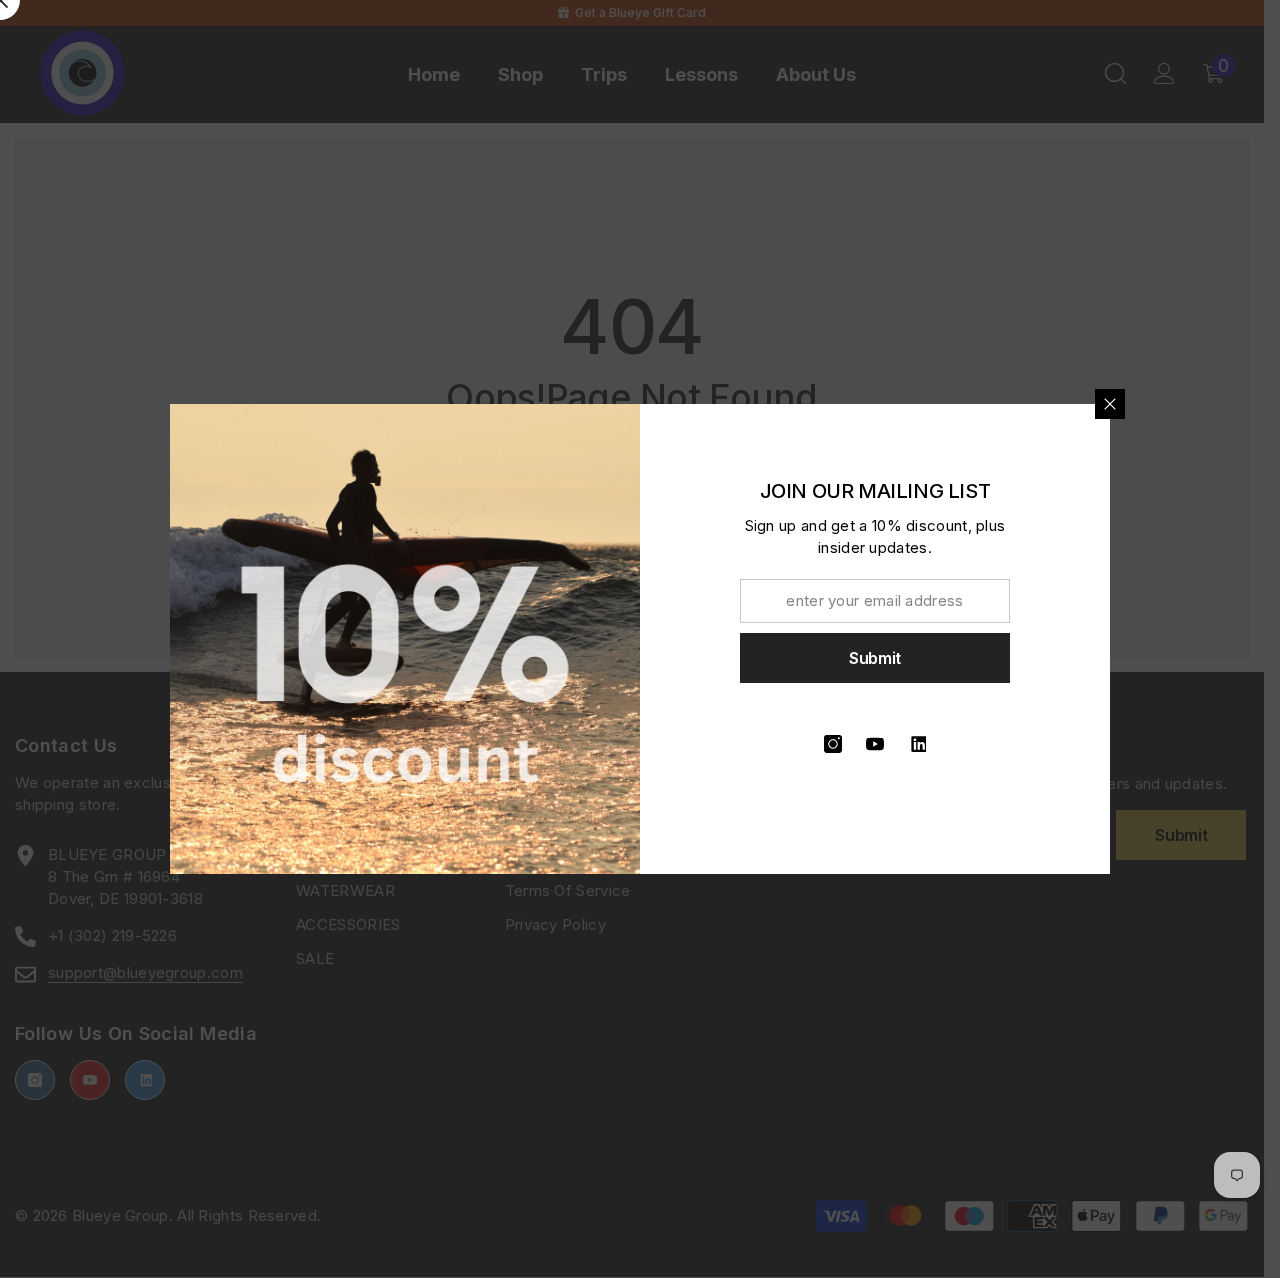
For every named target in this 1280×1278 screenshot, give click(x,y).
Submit (875, 658)
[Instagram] (833, 744)
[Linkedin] (917, 744)
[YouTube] (875, 744)
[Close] (1110, 404)
